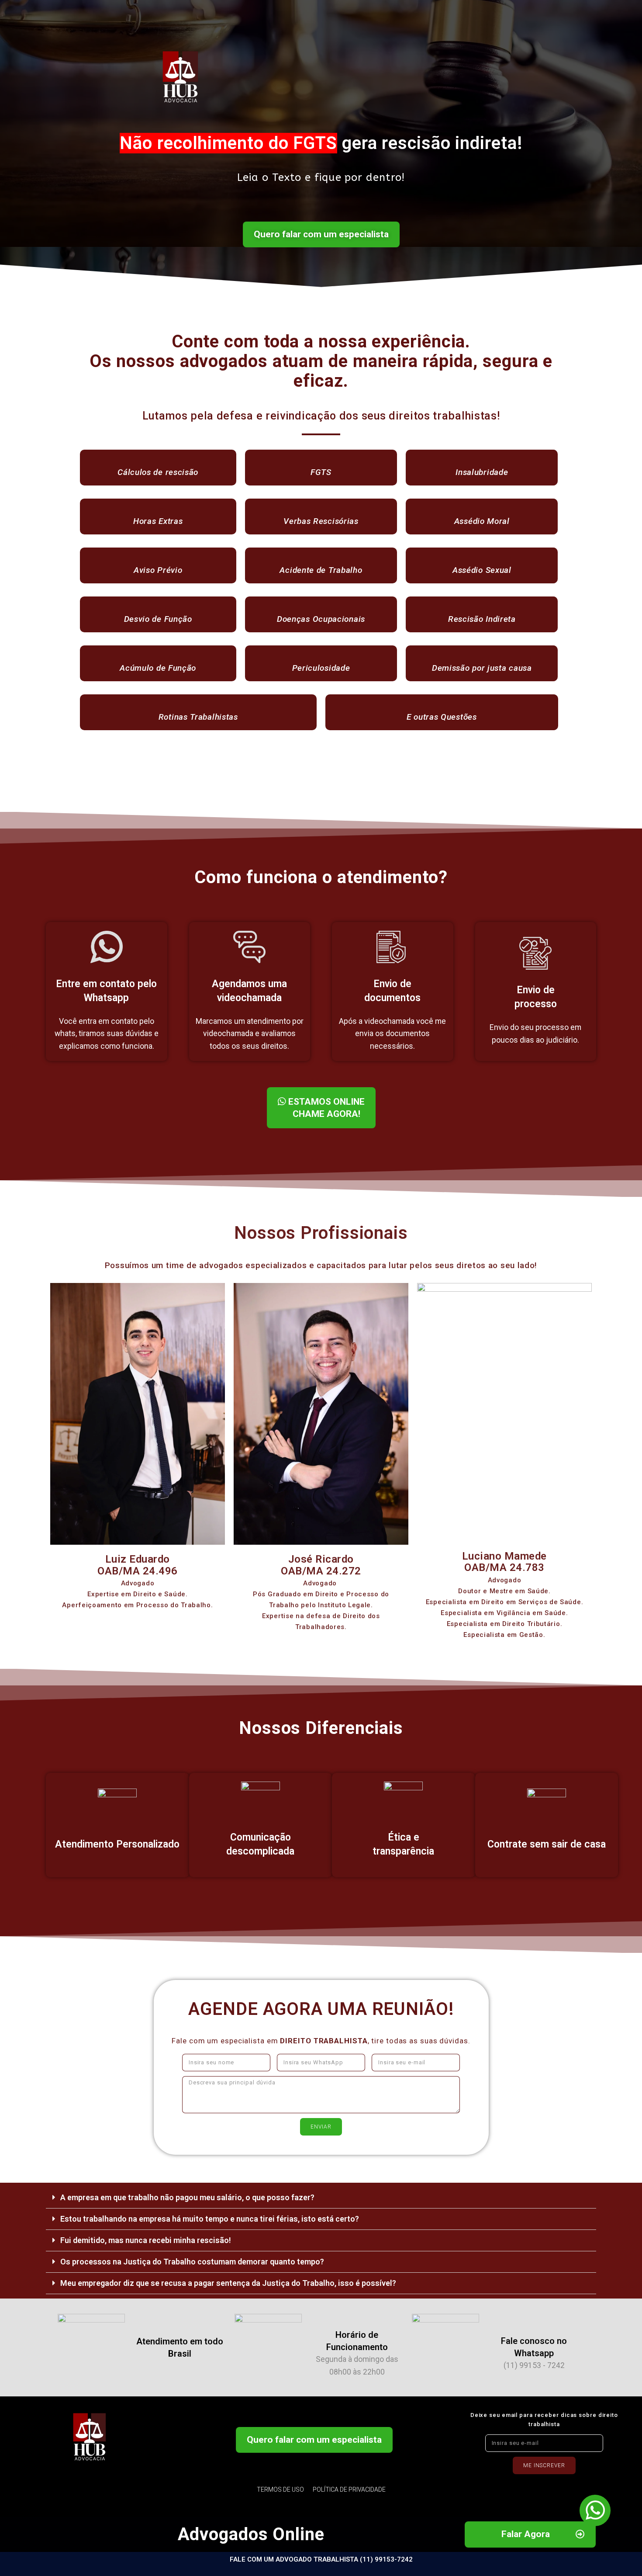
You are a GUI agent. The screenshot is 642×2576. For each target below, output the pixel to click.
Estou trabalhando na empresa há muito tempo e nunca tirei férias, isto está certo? (210, 2219)
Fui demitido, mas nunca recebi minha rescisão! (146, 2240)
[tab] (321, 2198)
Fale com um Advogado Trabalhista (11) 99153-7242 (321, 2559)
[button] (321, 235)
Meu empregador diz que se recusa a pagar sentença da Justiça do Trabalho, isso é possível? (228, 2283)
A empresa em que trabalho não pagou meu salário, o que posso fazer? (187, 2197)
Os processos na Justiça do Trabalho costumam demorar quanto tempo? (192, 2262)
